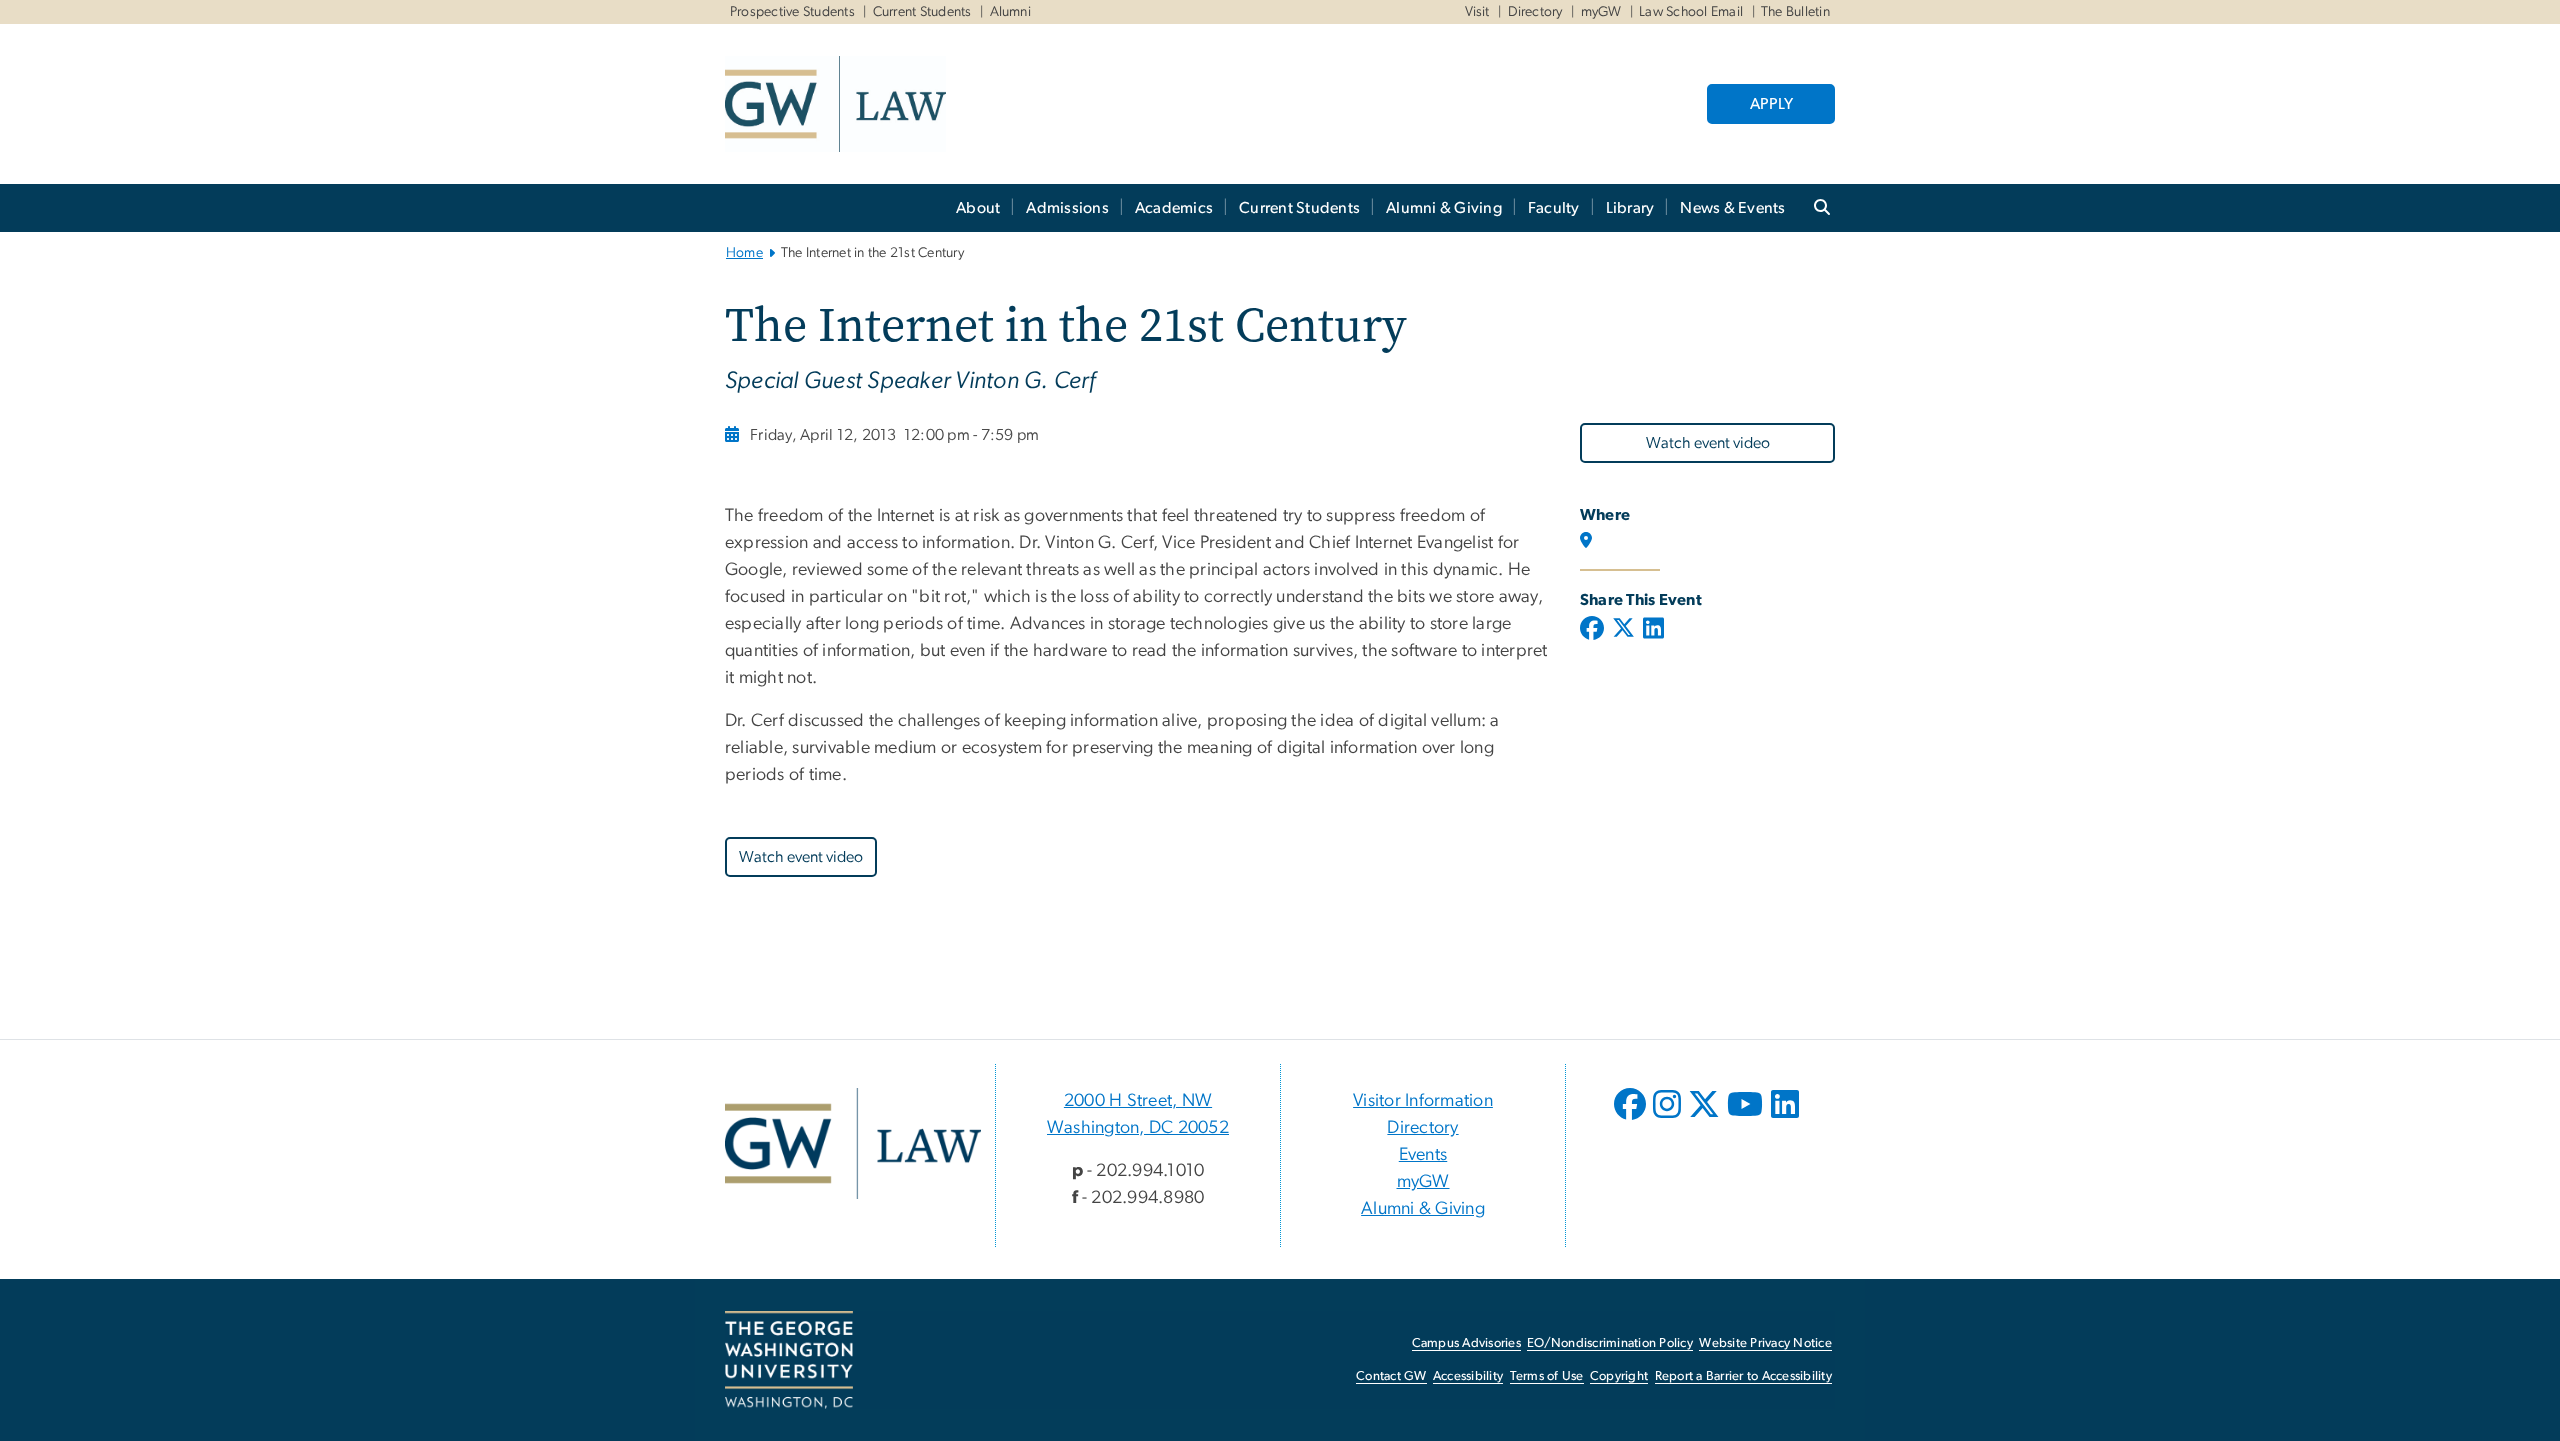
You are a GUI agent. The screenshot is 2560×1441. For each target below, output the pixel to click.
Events (1423, 1155)
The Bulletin (1795, 12)
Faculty (1554, 208)
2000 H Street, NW (1138, 1101)
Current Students (922, 12)
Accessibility (1468, 1376)
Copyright (1619, 1376)
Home (744, 253)
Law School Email (1691, 12)
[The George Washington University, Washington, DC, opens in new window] (789, 1360)
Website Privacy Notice (1765, 1343)
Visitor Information (1423, 1101)
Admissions (1067, 208)
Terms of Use (1547, 1376)
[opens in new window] (1632, 1119)
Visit (1477, 12)
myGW (1601, 12)
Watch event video (1708, 443)
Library (1630, 208)
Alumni (1011, 12)
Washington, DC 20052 (1138, 1128)
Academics (1174, 208)
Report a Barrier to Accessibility (1743, 1376)
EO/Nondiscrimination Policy (1610, 1343)
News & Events (1732, 208)
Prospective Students (792, 12)
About (978, 208)
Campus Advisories (1466, 1343)
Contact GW (1391, 1376)
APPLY (1771, 104)
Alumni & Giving (1444, 208)
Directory (1535, 12)
